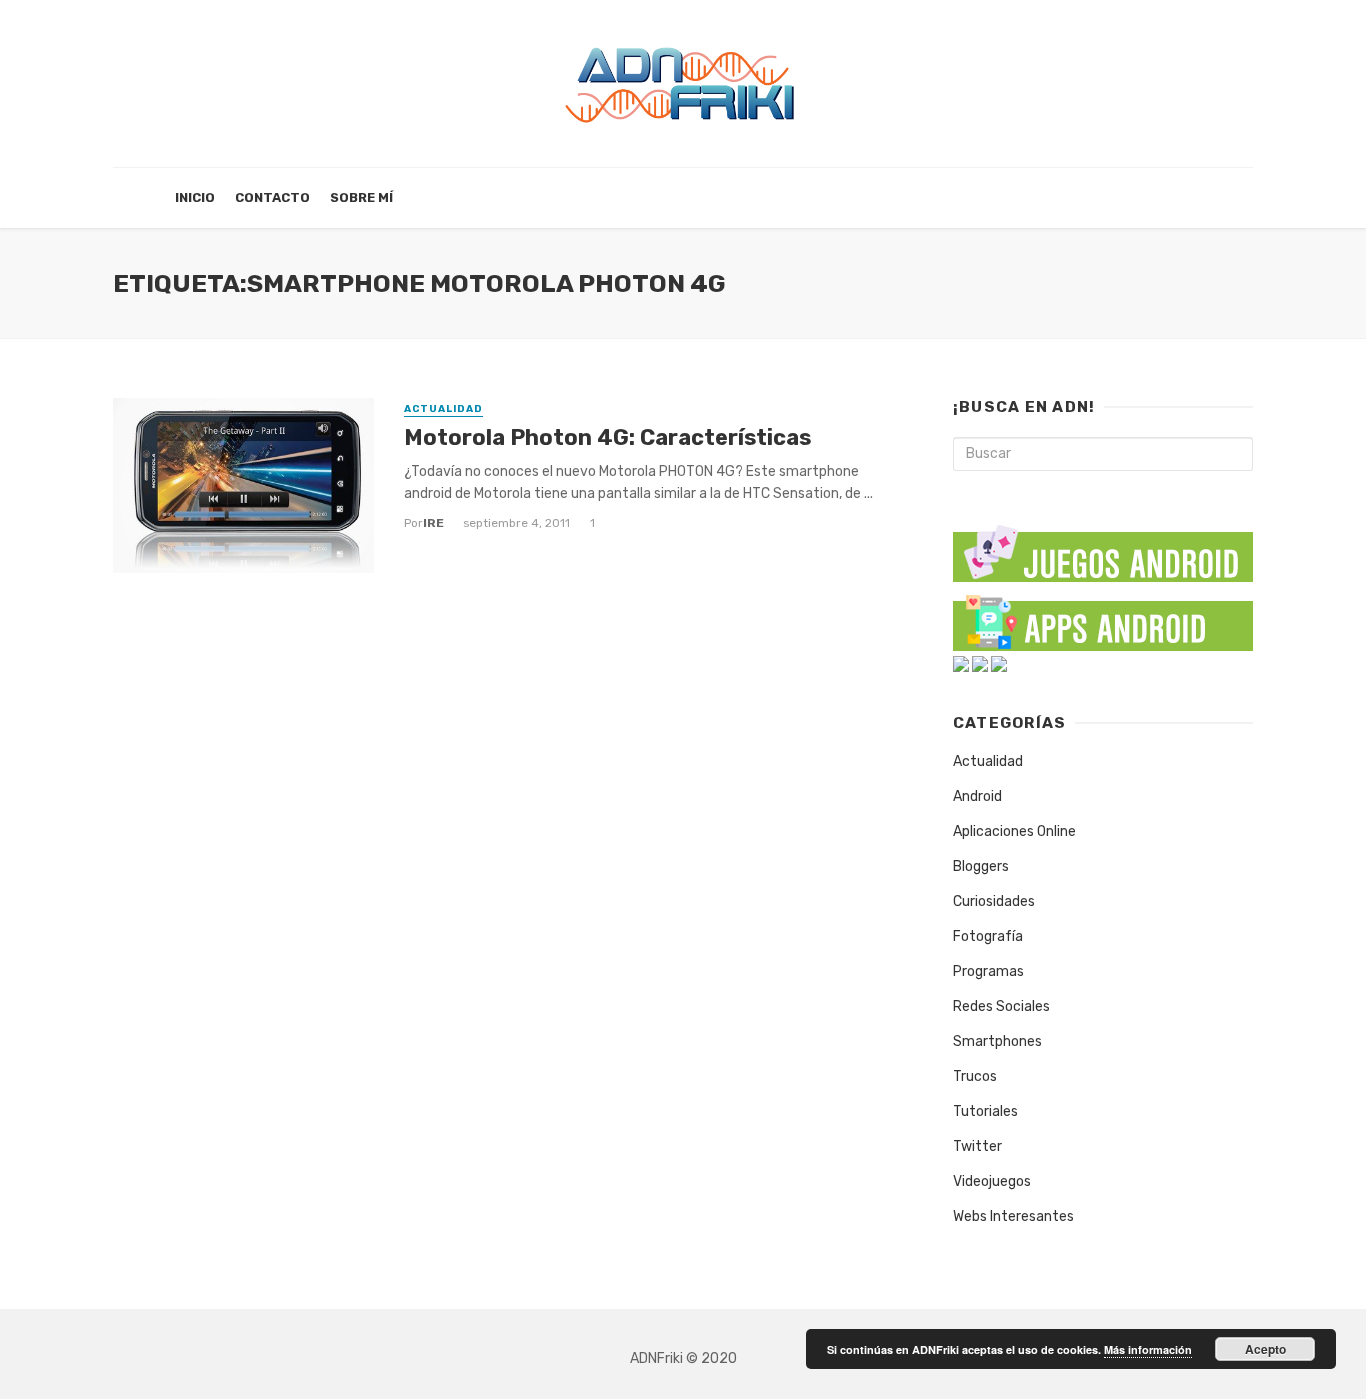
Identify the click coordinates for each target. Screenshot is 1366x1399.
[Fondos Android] (961, 663)
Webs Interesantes (1013, 1216)
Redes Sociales (1001, 1006)
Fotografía (988, 936)
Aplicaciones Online (1014, 831)
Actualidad (443, 409)
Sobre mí (361, 197)
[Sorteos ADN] (999, 663)
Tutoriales (985, 1111)
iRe (433, 523)
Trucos (975, 1076)
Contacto (272, 197)
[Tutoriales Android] (980, 663)
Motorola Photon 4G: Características (607, 437)
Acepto (1265, 1349)
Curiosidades (994, 901)
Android (977, 796)
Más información (1148, 1349)
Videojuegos (992, 1181)
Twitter (977, 1146)
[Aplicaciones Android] (1103, 618)
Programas (988, 971)
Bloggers (981, 866)
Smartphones (997, 1041)
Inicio (195, 197)
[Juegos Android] (1103, 546)
